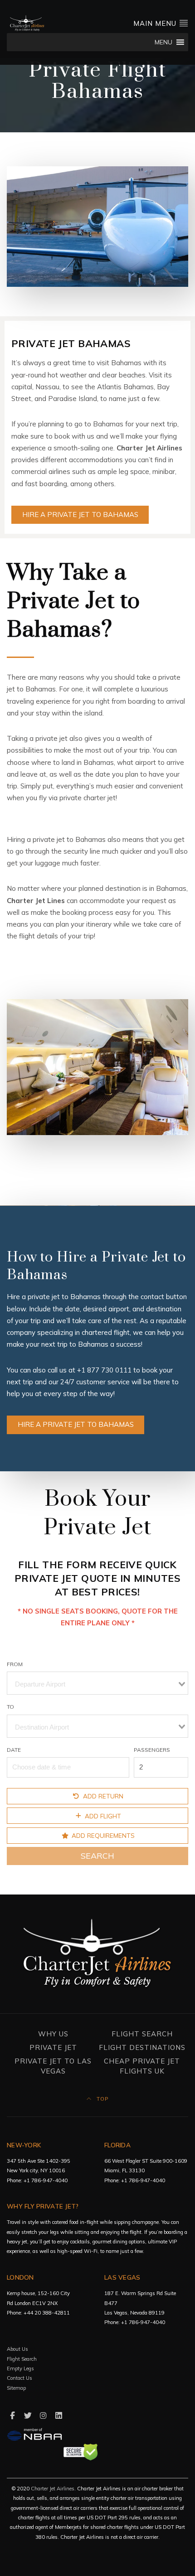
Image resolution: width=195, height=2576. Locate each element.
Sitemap (16, 2388)
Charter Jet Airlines (53, 2489)
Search (97, 1856)
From (15, 1664)
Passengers (152, 1750)
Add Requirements (102, 1835)
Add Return (102, 1796)
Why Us (53, 2034)
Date (14, 1750)
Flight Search (142, 2034)
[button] (163, 42)
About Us (17, 2349)
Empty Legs (20, 2368)
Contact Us (19, 2378)
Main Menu (156, 23)
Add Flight (102, 1815)
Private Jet (53, 2047)
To (10, 1707)
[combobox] (97, 1683)
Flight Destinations (142, 2047)
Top (102, 2099)
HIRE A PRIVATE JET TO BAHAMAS (80, 515)
